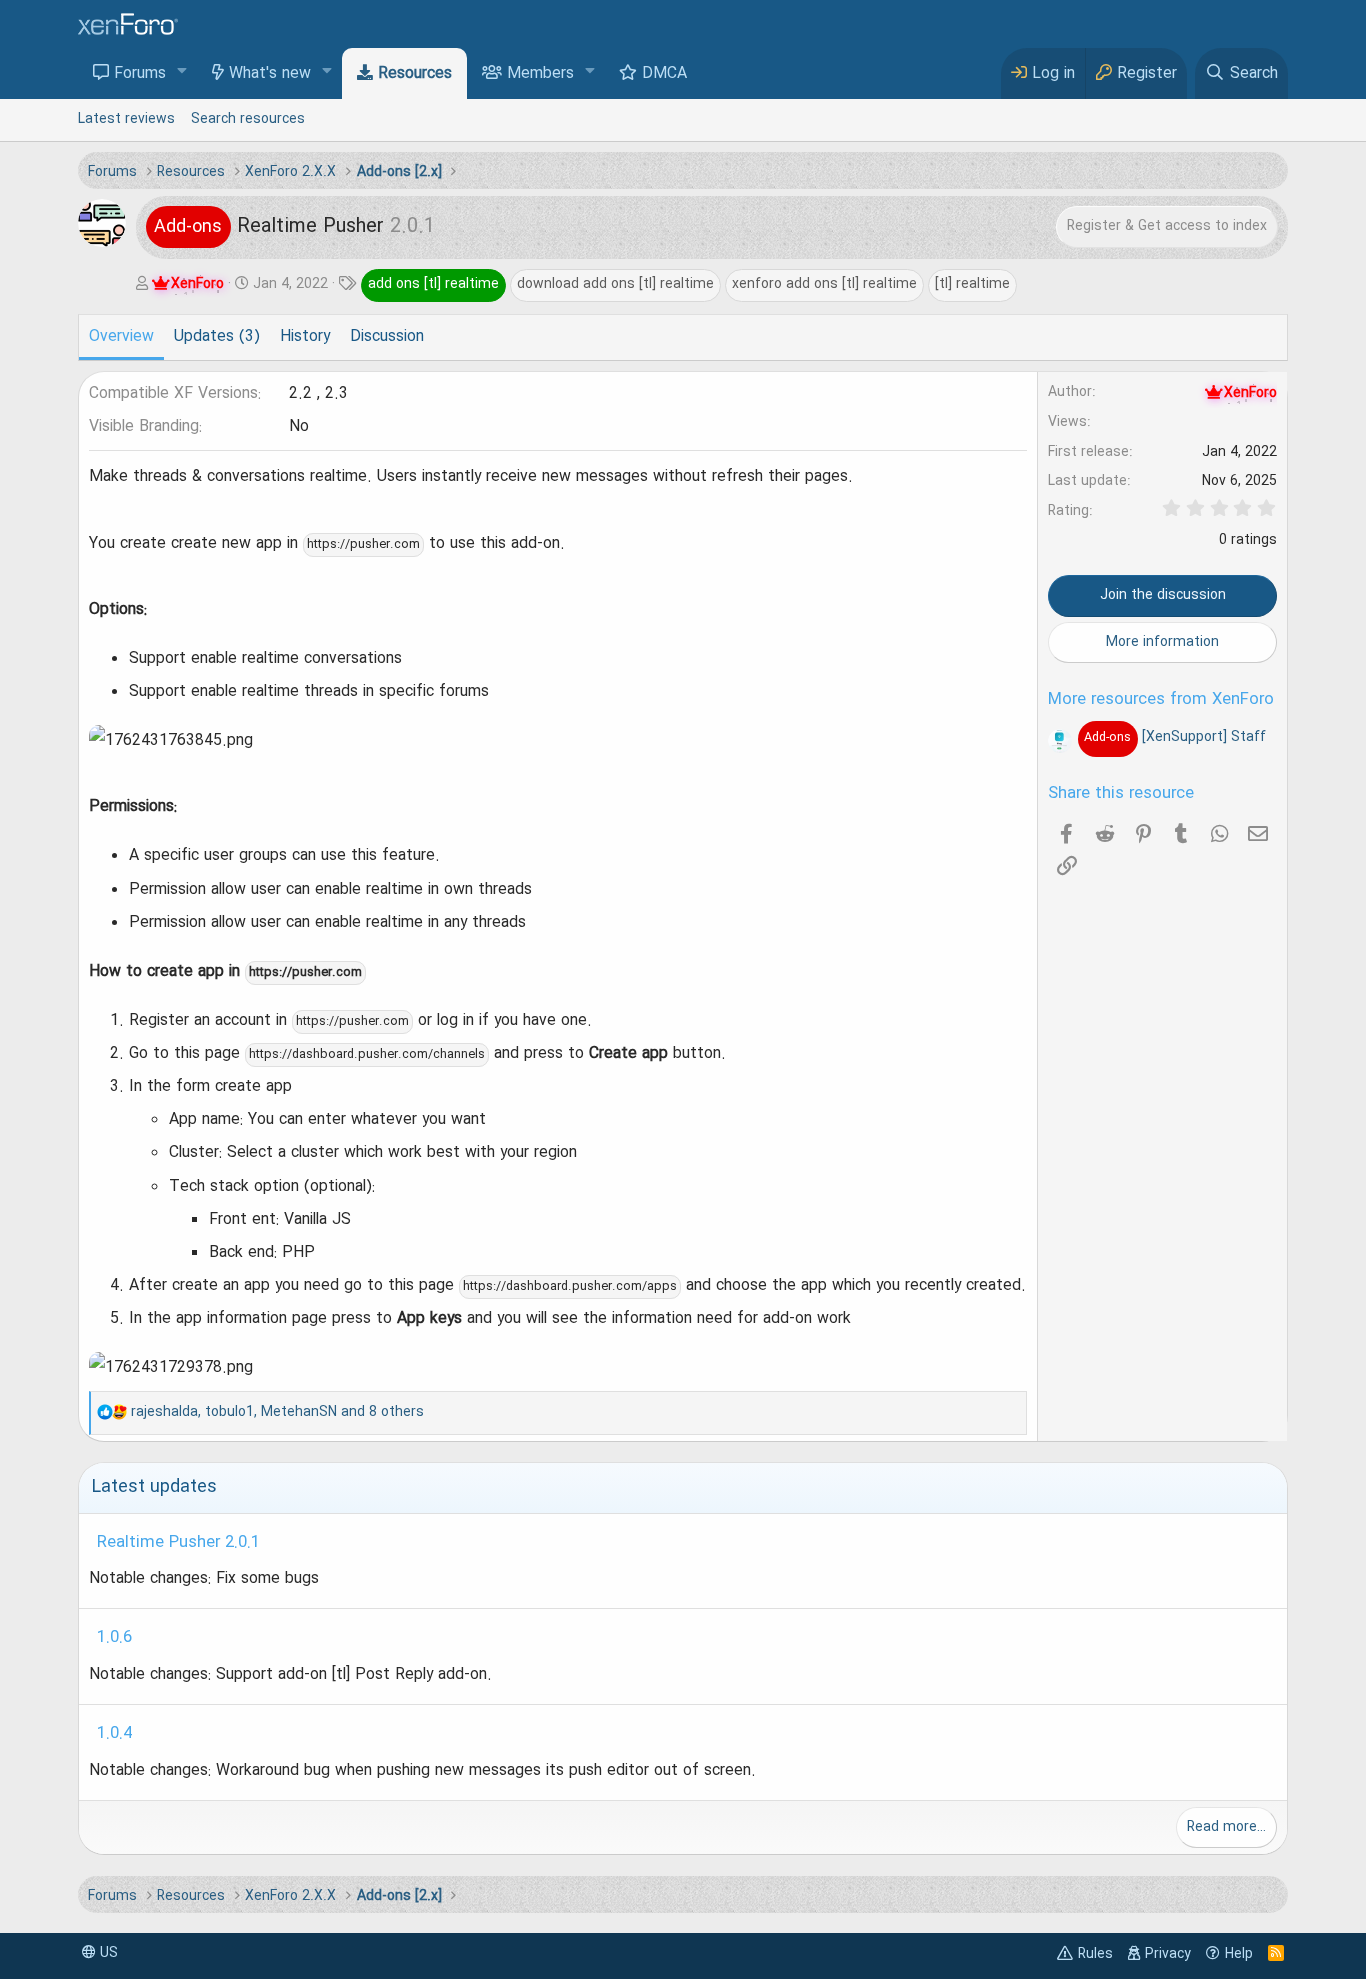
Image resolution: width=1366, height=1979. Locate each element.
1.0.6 (114, 1638)
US (107, 1953)
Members (540, 74)
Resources (415, 74)
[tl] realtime (972, 284)
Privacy (1168, 1954)
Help (1239, 1954)
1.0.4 (114, 1734)
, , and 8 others (277, 1412)
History (305, 337)
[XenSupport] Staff (1174, 737)
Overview (121, 337)
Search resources (248, 119)
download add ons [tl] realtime (615, 284)
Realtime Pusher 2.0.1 (178, 1543)
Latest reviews (126, 119)
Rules (1095, 1954)
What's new (270, 74)
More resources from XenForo (1161, 700)
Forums (140, 74)
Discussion (387, 337)
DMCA (664, 74)
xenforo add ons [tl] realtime (824, 284)
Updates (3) (217, 337)
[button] (182, 72)
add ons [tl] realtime (433, 284)
